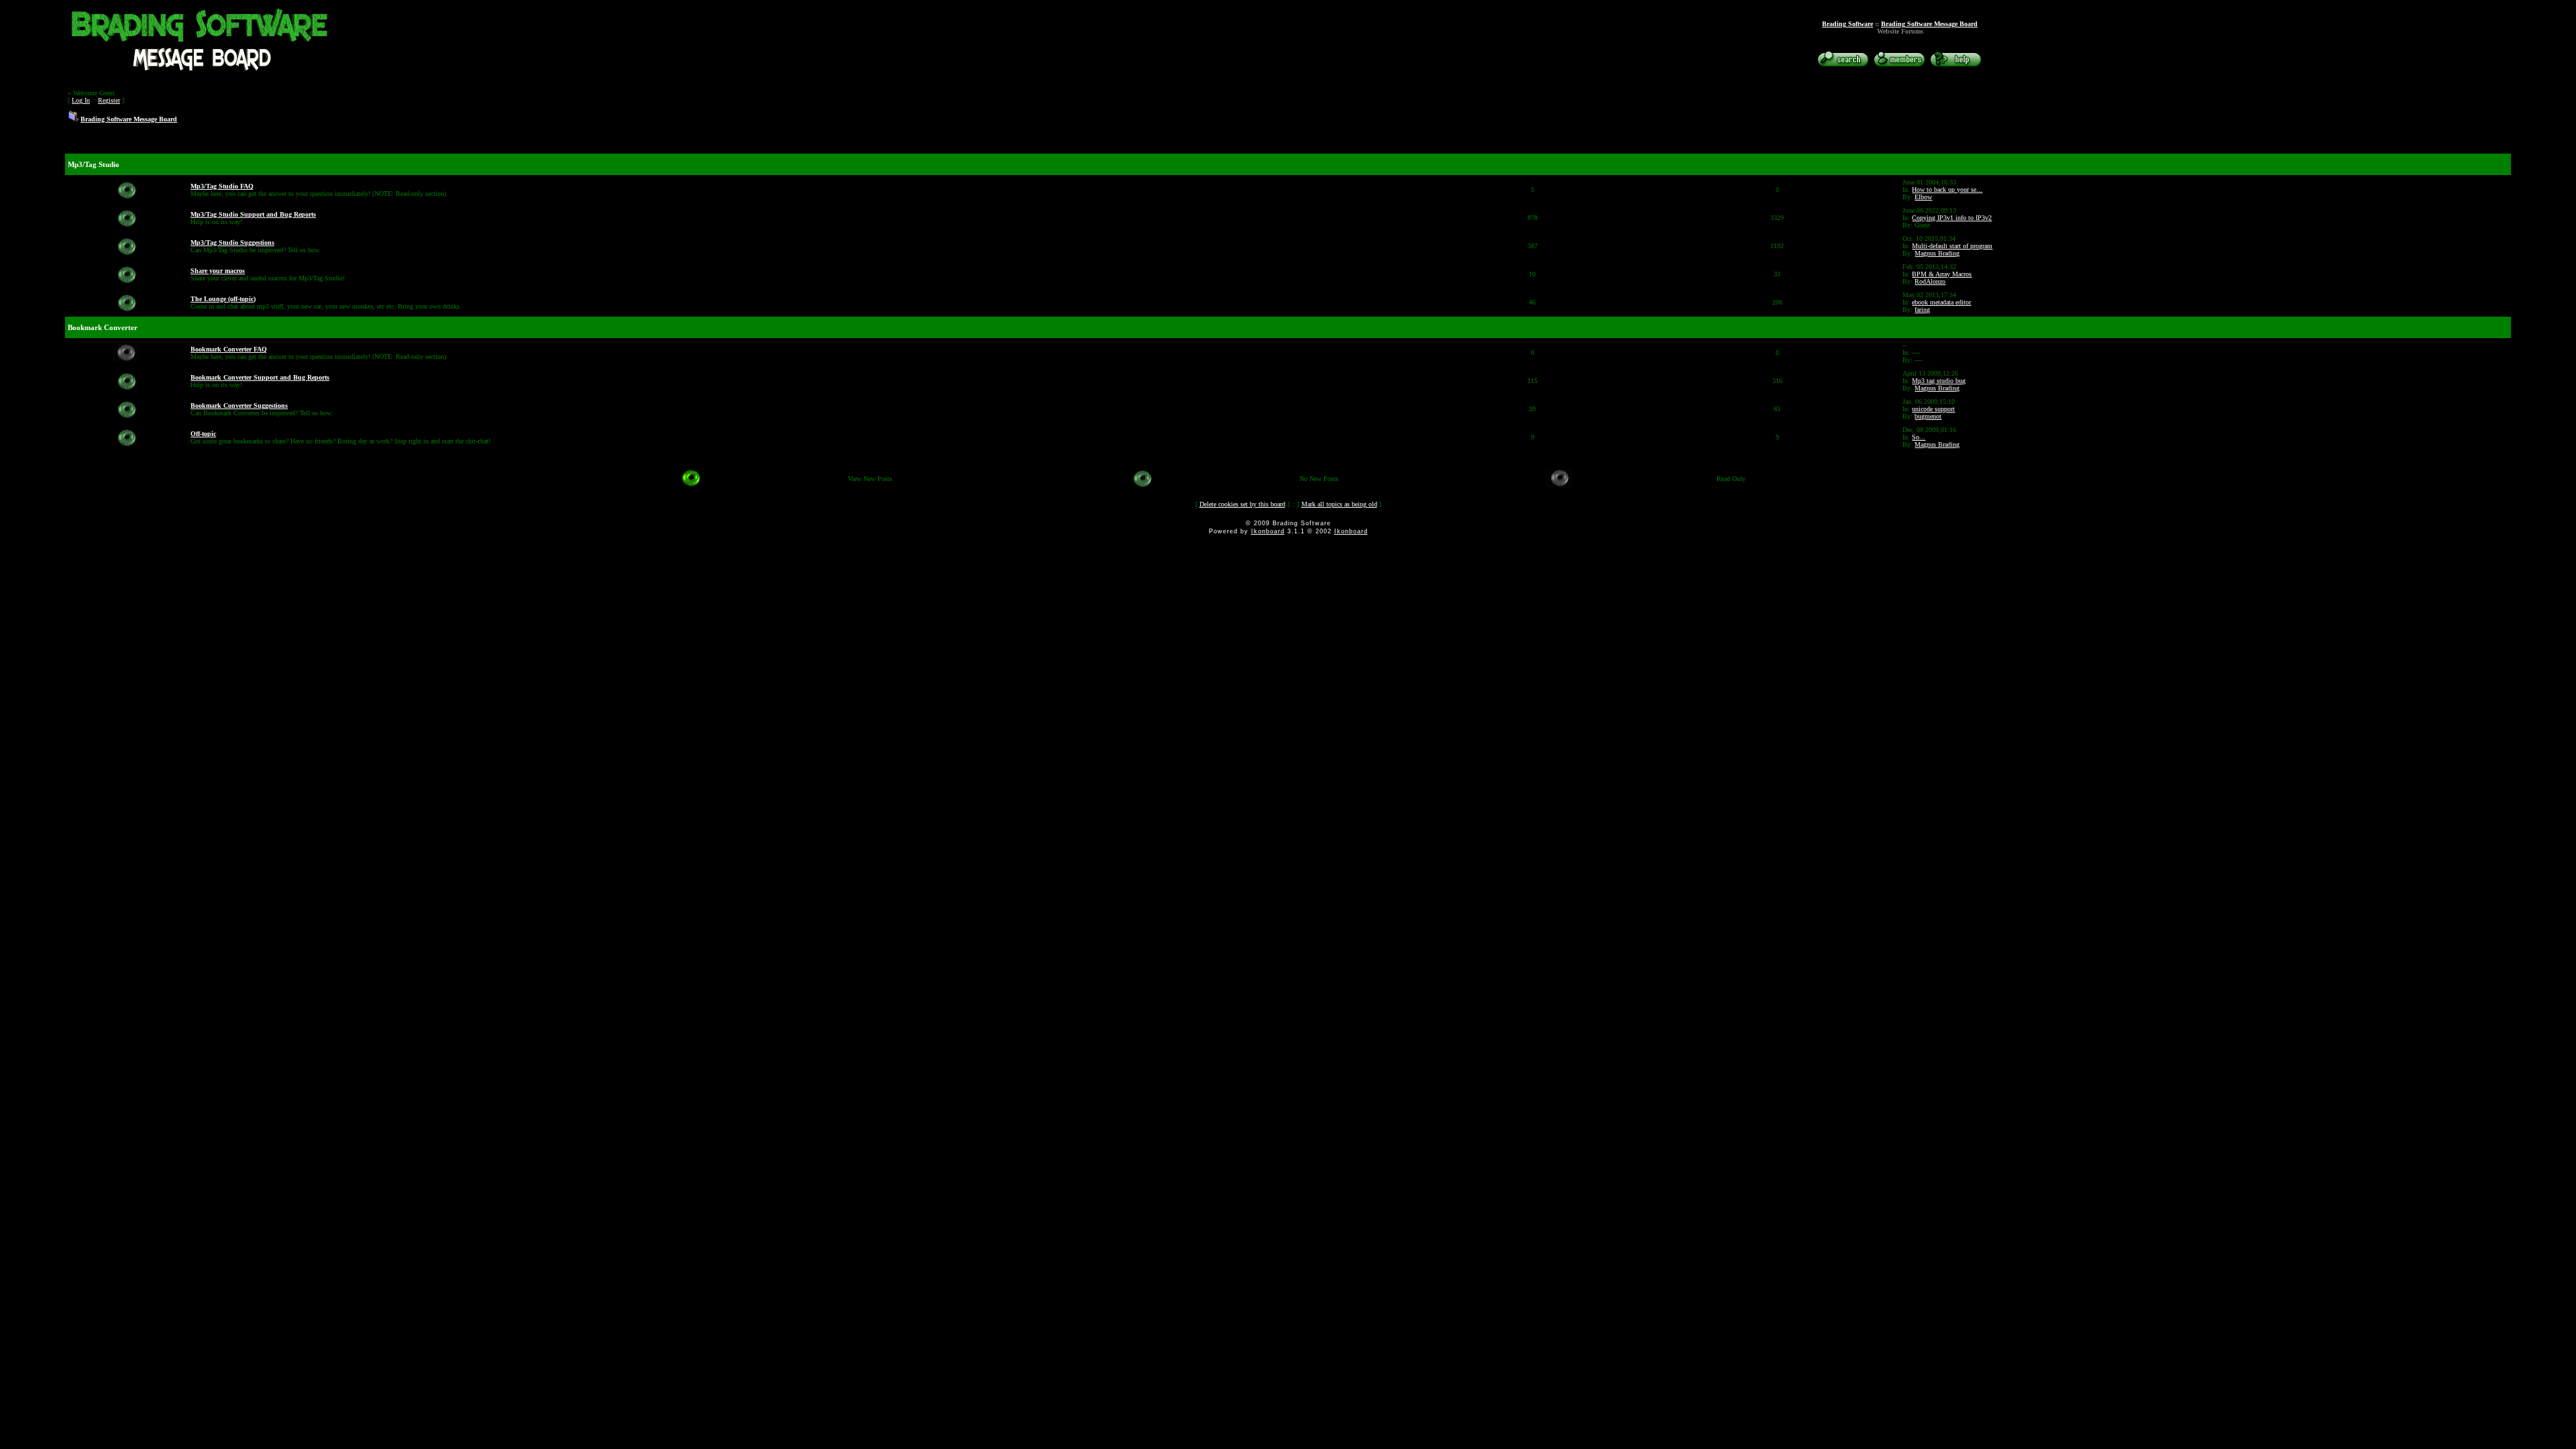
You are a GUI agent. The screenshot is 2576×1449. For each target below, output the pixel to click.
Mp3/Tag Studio (94, 164)
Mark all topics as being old (1339, 504)
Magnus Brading (1937, 253)
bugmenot (1928, 416)
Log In (81, 100)
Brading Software (1847, 24)
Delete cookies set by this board (1242, 504)
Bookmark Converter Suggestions (239, 406)
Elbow (1923, 197)
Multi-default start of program (1952, 246)
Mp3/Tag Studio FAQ (222, 186)
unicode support (1933, 409)
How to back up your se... (1947, 190)
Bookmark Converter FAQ (229, 349)
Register (109, 100)
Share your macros (218, 271)
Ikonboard (1268, 531)
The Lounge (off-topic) (223, 299)
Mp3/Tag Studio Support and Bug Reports (253, 214)
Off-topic (203, 434)
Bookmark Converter (103, 327)
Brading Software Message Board (1929, 24)
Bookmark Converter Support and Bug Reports (260, 377)
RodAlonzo (1930, 281)
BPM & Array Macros (1942, 274)
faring (1922, 310)
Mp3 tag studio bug (1939, 381)
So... (1919, 437)
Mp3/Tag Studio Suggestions (232, 243)
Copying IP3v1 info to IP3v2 (1952, 218)
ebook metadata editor (1941, 302)
